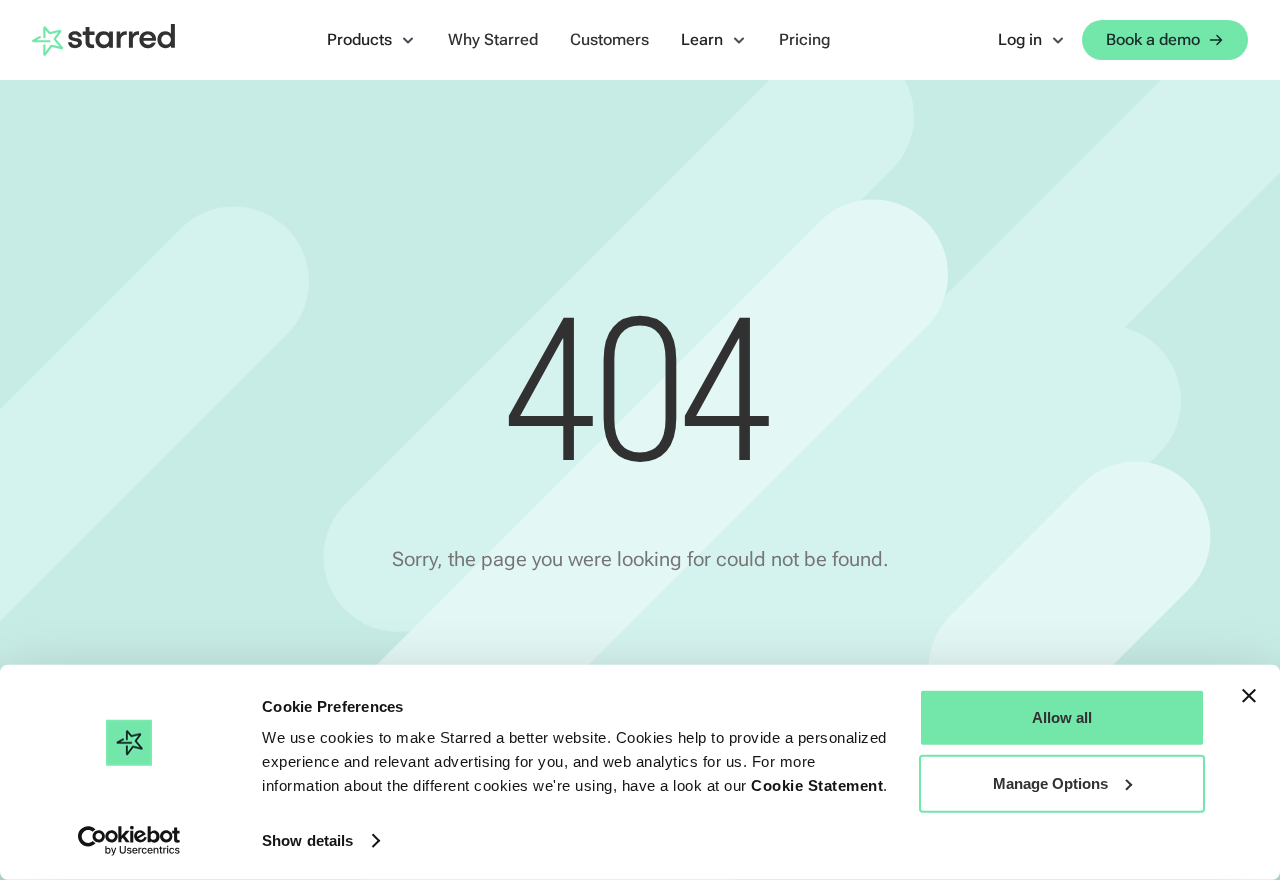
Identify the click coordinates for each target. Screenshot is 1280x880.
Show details (307, 840)
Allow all (1062, 717)
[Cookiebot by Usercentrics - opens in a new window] (129, 841)
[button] (371, 40)
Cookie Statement (817, 785)
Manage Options (1050, 782)
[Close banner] (1249, 696)
